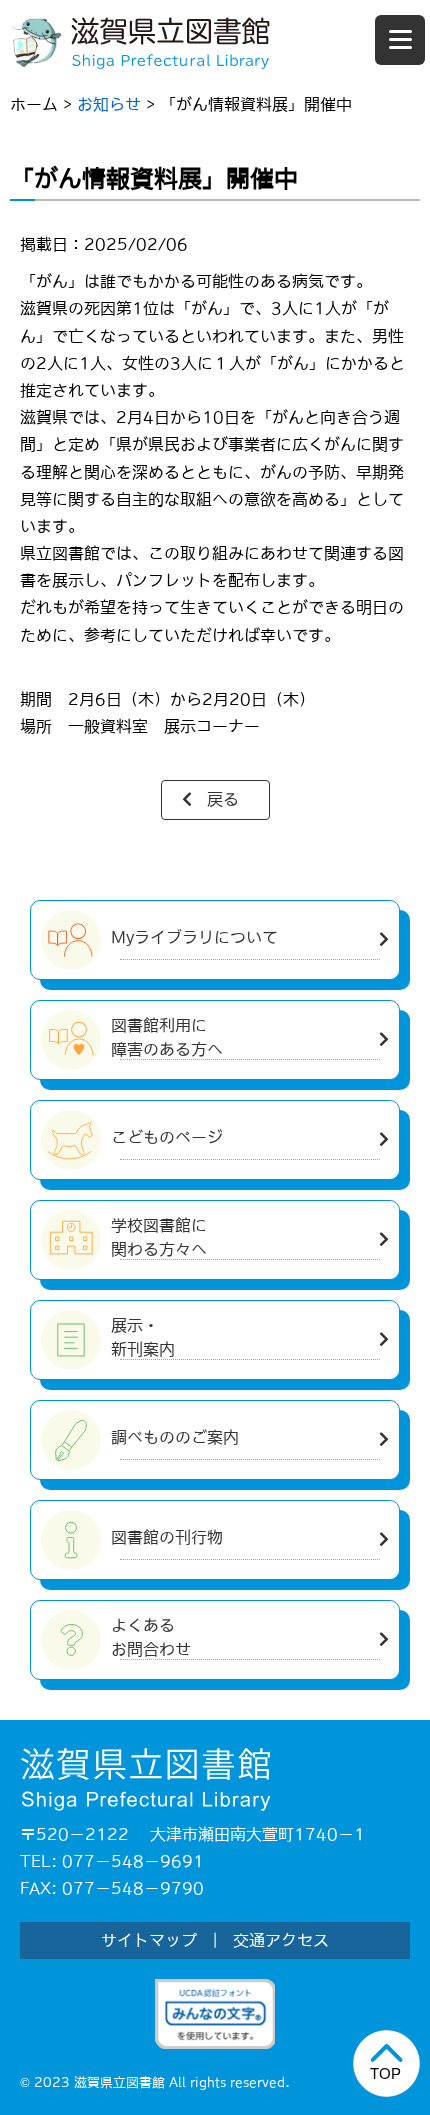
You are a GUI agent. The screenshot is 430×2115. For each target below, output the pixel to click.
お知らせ (109, 104)
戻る (223, 799)
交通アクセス (281, 1940)
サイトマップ (149, 1940)
